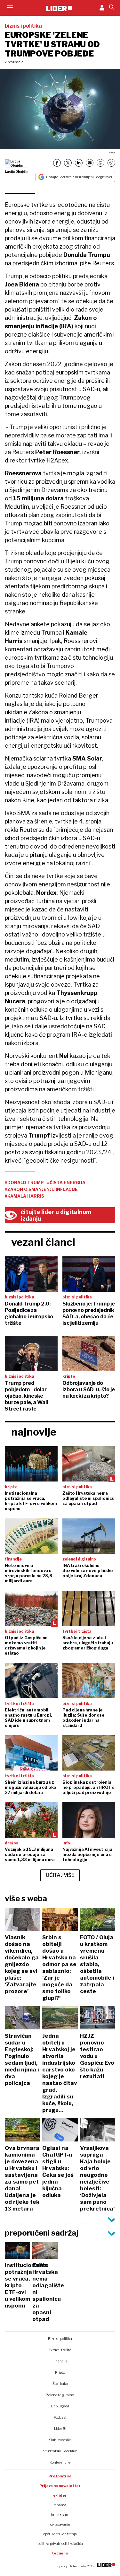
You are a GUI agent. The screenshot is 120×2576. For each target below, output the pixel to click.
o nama (60, 2505)
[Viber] (111, 163)
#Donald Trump (24, 1182)
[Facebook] (57, 163)
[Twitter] (68, 163)
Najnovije (34, 1432)
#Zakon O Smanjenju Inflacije (41, 1189)
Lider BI (60, 2429)
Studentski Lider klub (60, 2451)
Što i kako (60, 2384)
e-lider (60, 2495)
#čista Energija (66, 1182)
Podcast (60, 2417)
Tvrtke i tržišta (60, 2350)
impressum (60, 2515)
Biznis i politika (60, 2339)
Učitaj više (60, 1875)
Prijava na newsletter (60, 2486)
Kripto (60, 2372)
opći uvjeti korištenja (60, 2534)
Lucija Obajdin (17, 171)
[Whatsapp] (100, 163)
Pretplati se (60, 2476)
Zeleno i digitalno (60, 2395)
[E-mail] (90, 163)
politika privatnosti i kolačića (60, 2544)
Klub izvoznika (60, 2440)
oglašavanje (60, 2524)
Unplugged (60, 2406)
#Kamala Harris (24, 1196)
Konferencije (60, 2462)
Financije (60, 2361)
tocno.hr (60, 2553)
